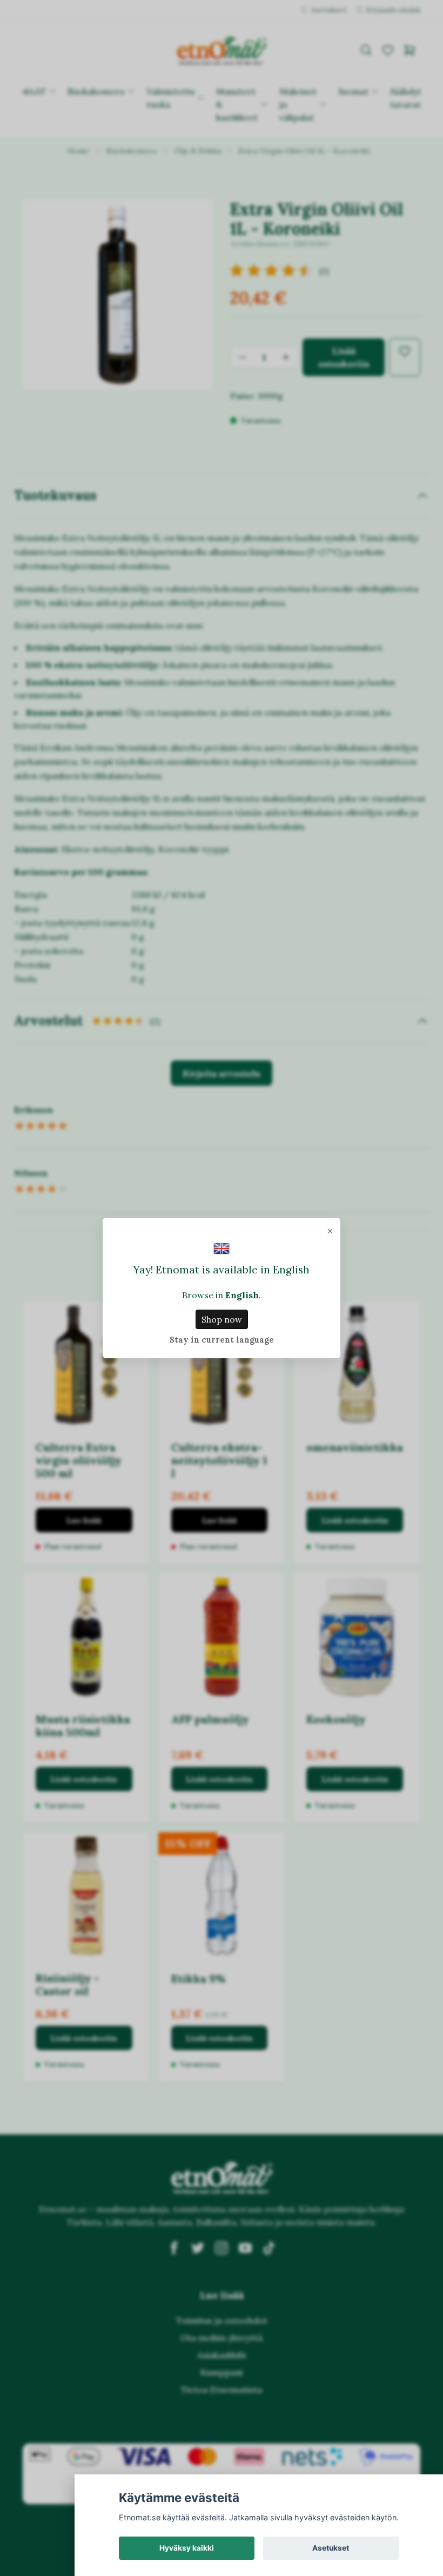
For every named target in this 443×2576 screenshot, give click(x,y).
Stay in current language (222, 1340)
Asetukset (331, 2548)
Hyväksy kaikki (187, 2548)
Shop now (222, 1319)
